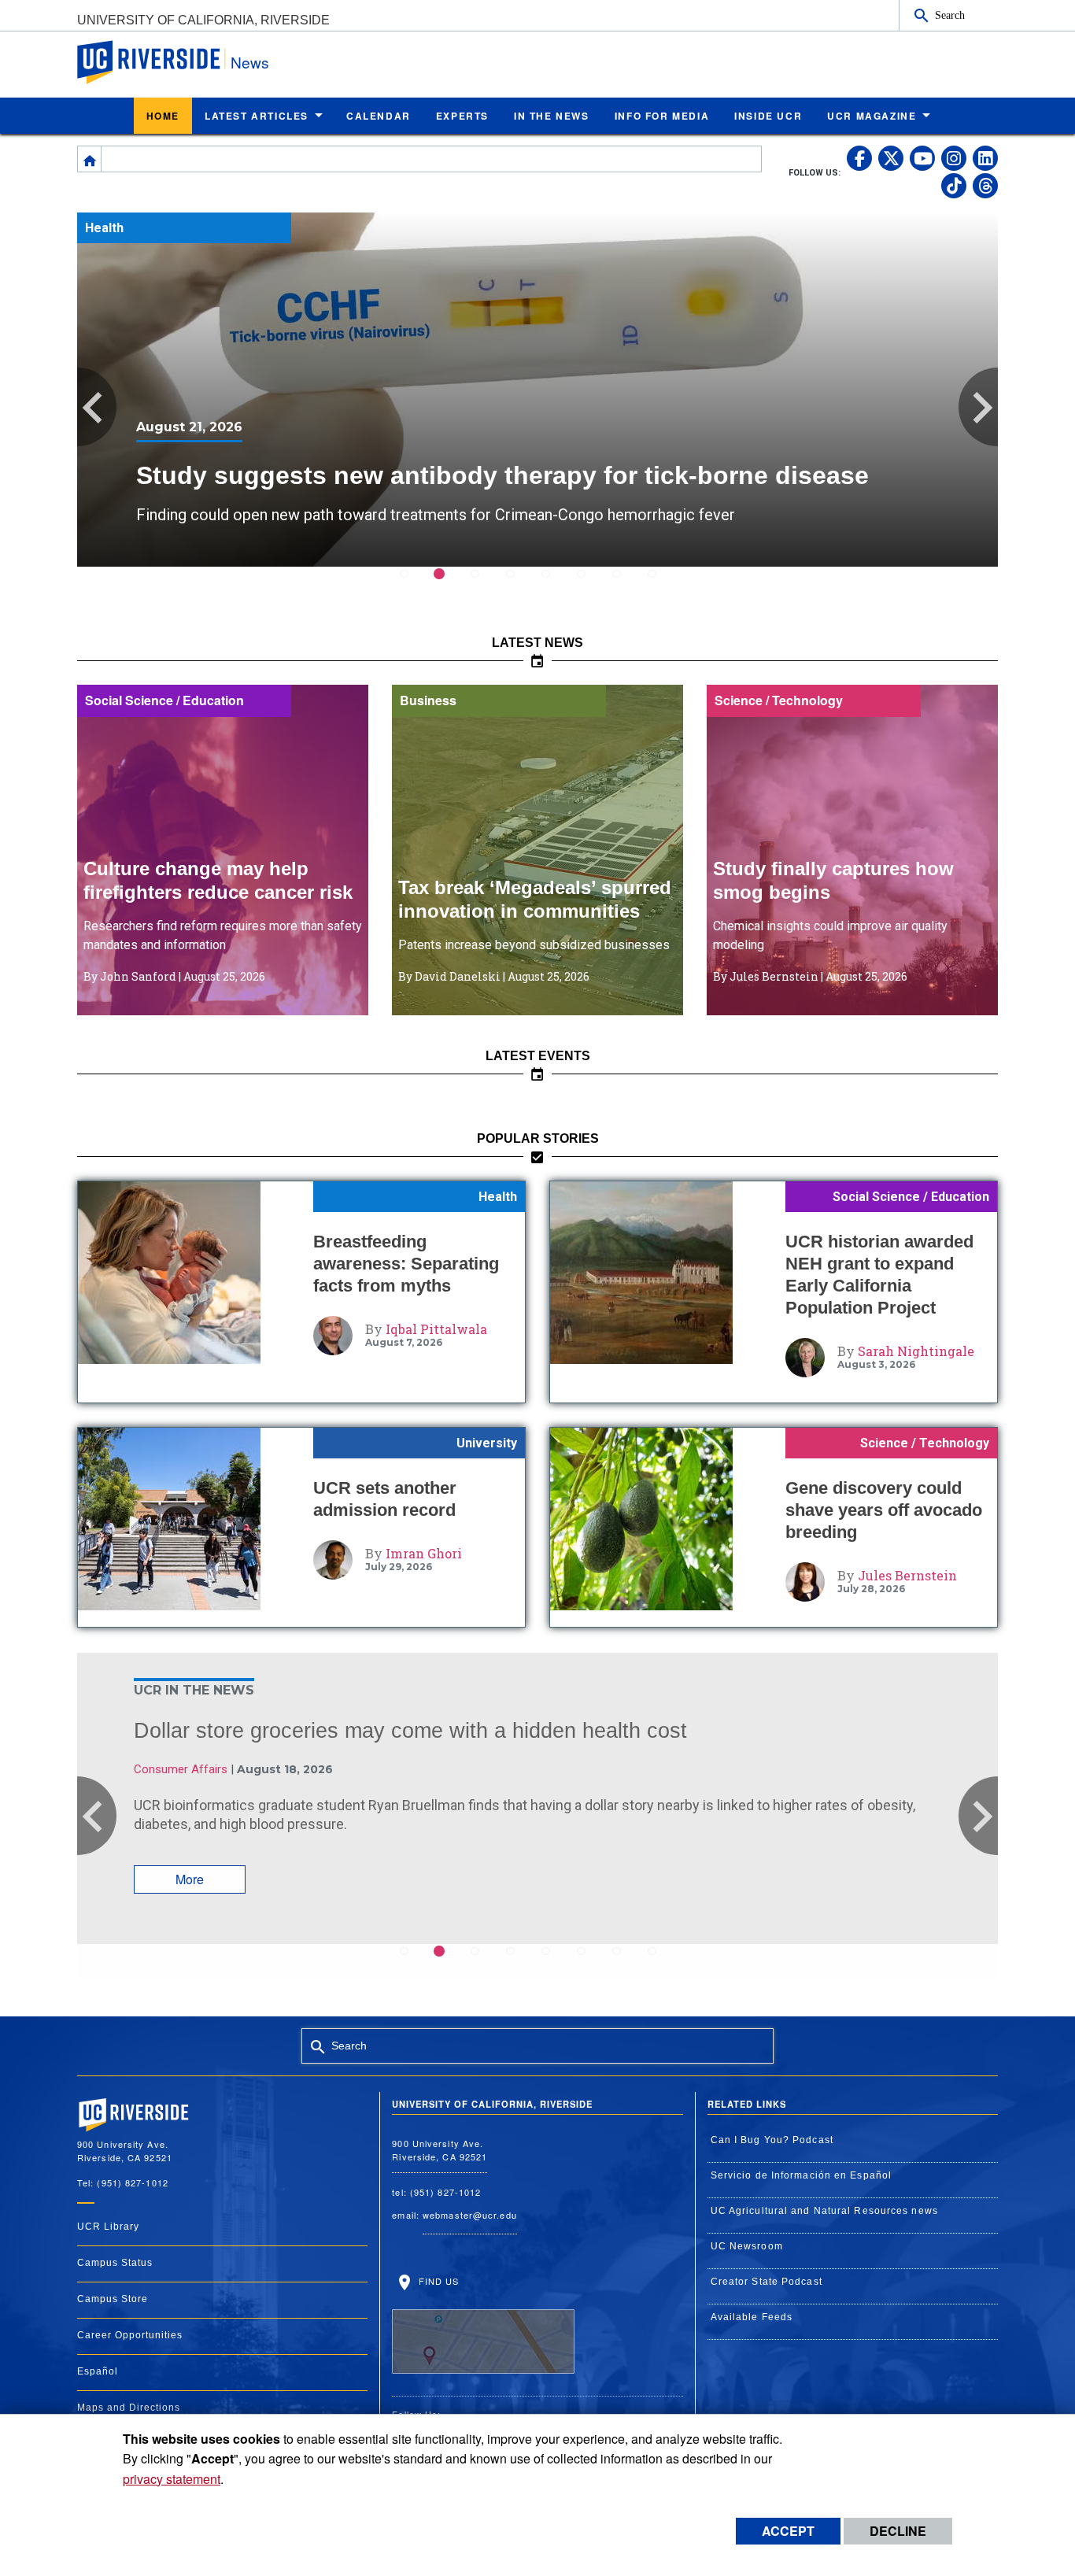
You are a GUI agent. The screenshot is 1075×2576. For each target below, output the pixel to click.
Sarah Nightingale (916, 1351)
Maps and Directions (129, 2408)
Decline (898, 2531)
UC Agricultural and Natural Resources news (824, 2211)
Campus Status (115, 2263)
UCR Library (108, 2227)
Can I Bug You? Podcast (772, 2140)
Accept (788, 2531)
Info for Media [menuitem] (662, 116)
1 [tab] (414, 584)
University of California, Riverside (203, 20)
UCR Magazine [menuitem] (872, 116)
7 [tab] (626, 584)
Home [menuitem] (163, 116)
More (190, 1879)
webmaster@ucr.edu (470, 2215)
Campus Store (113, 2299)
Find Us (437, 2281)
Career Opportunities (130, 2335)
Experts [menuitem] (462, 116)
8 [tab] (661, 584)
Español (98, 2371)
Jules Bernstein (907, 1575)
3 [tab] (484, 584)
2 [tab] (449, 584)
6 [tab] (591, 584)
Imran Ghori (424, 1553)
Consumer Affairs (181, 1769)
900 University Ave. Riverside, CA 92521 (440, 2150)
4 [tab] (520, 584)
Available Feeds (752, 2317)
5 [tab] (555, 584)
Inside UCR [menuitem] (768, 116)
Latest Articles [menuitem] (257, 116)
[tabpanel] (537, 390)
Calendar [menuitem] (379, 116)
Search (950, 15)
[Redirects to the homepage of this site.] (90, 159)
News (250, 62)
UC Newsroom (747, 2246)
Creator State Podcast (767, 2282)
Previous (97, 407)
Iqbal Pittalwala (436, 1329)
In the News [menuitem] (552, 116)
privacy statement (172, 2479)
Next (978, 407)
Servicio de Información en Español (801, 2175)
